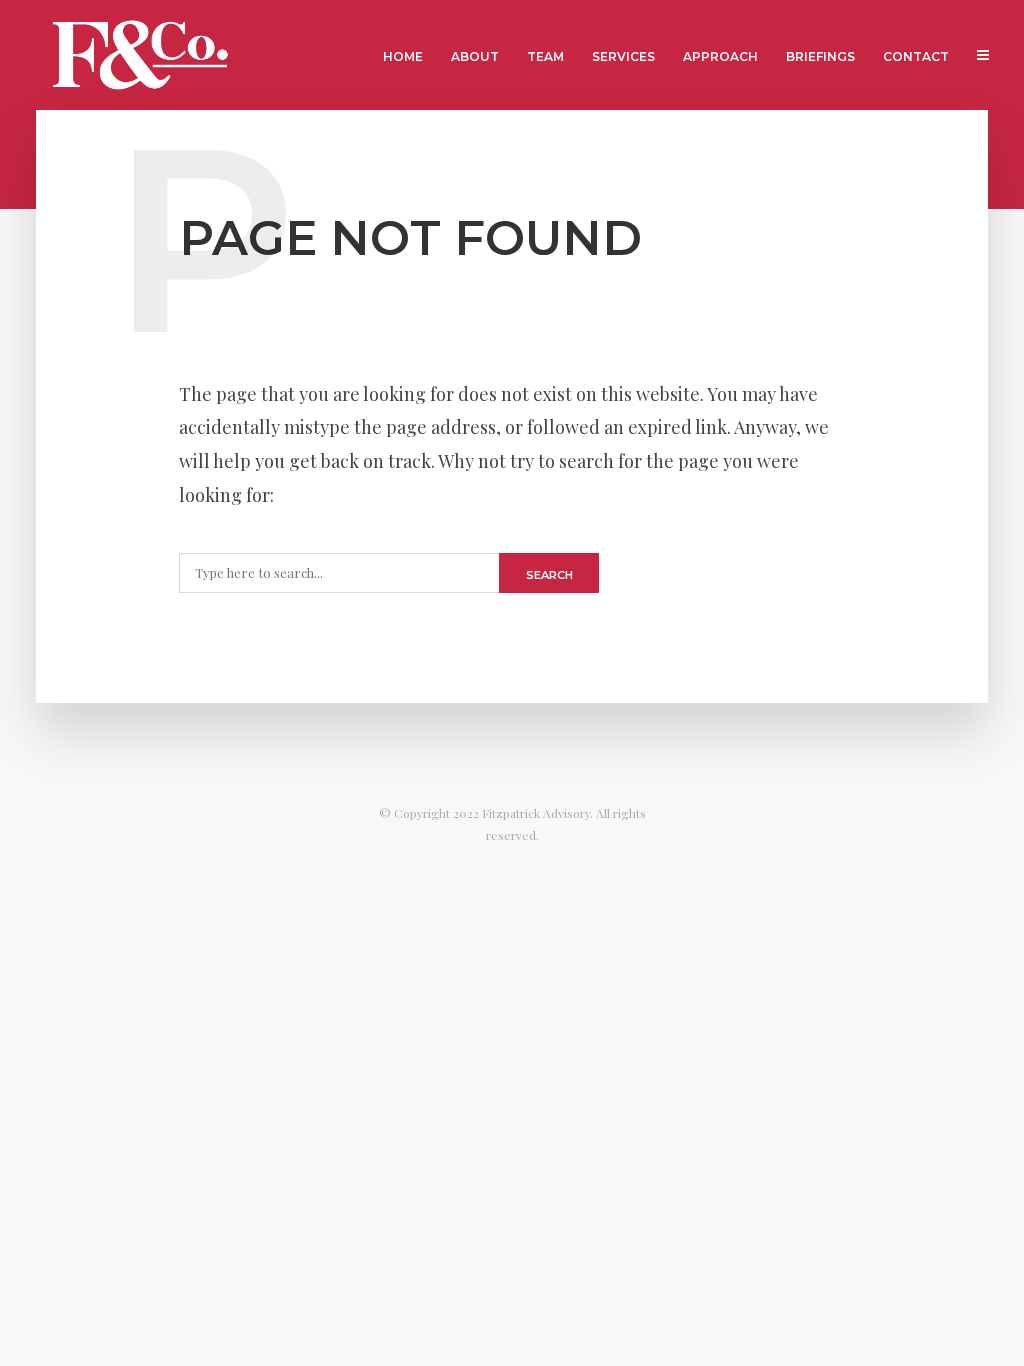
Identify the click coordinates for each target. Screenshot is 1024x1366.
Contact (916, 56)
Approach (720, 56)
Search (549, 575)
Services (623, 56)
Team (545, 56)
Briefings (820, 56)
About (475, 56)
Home (403, 56)
